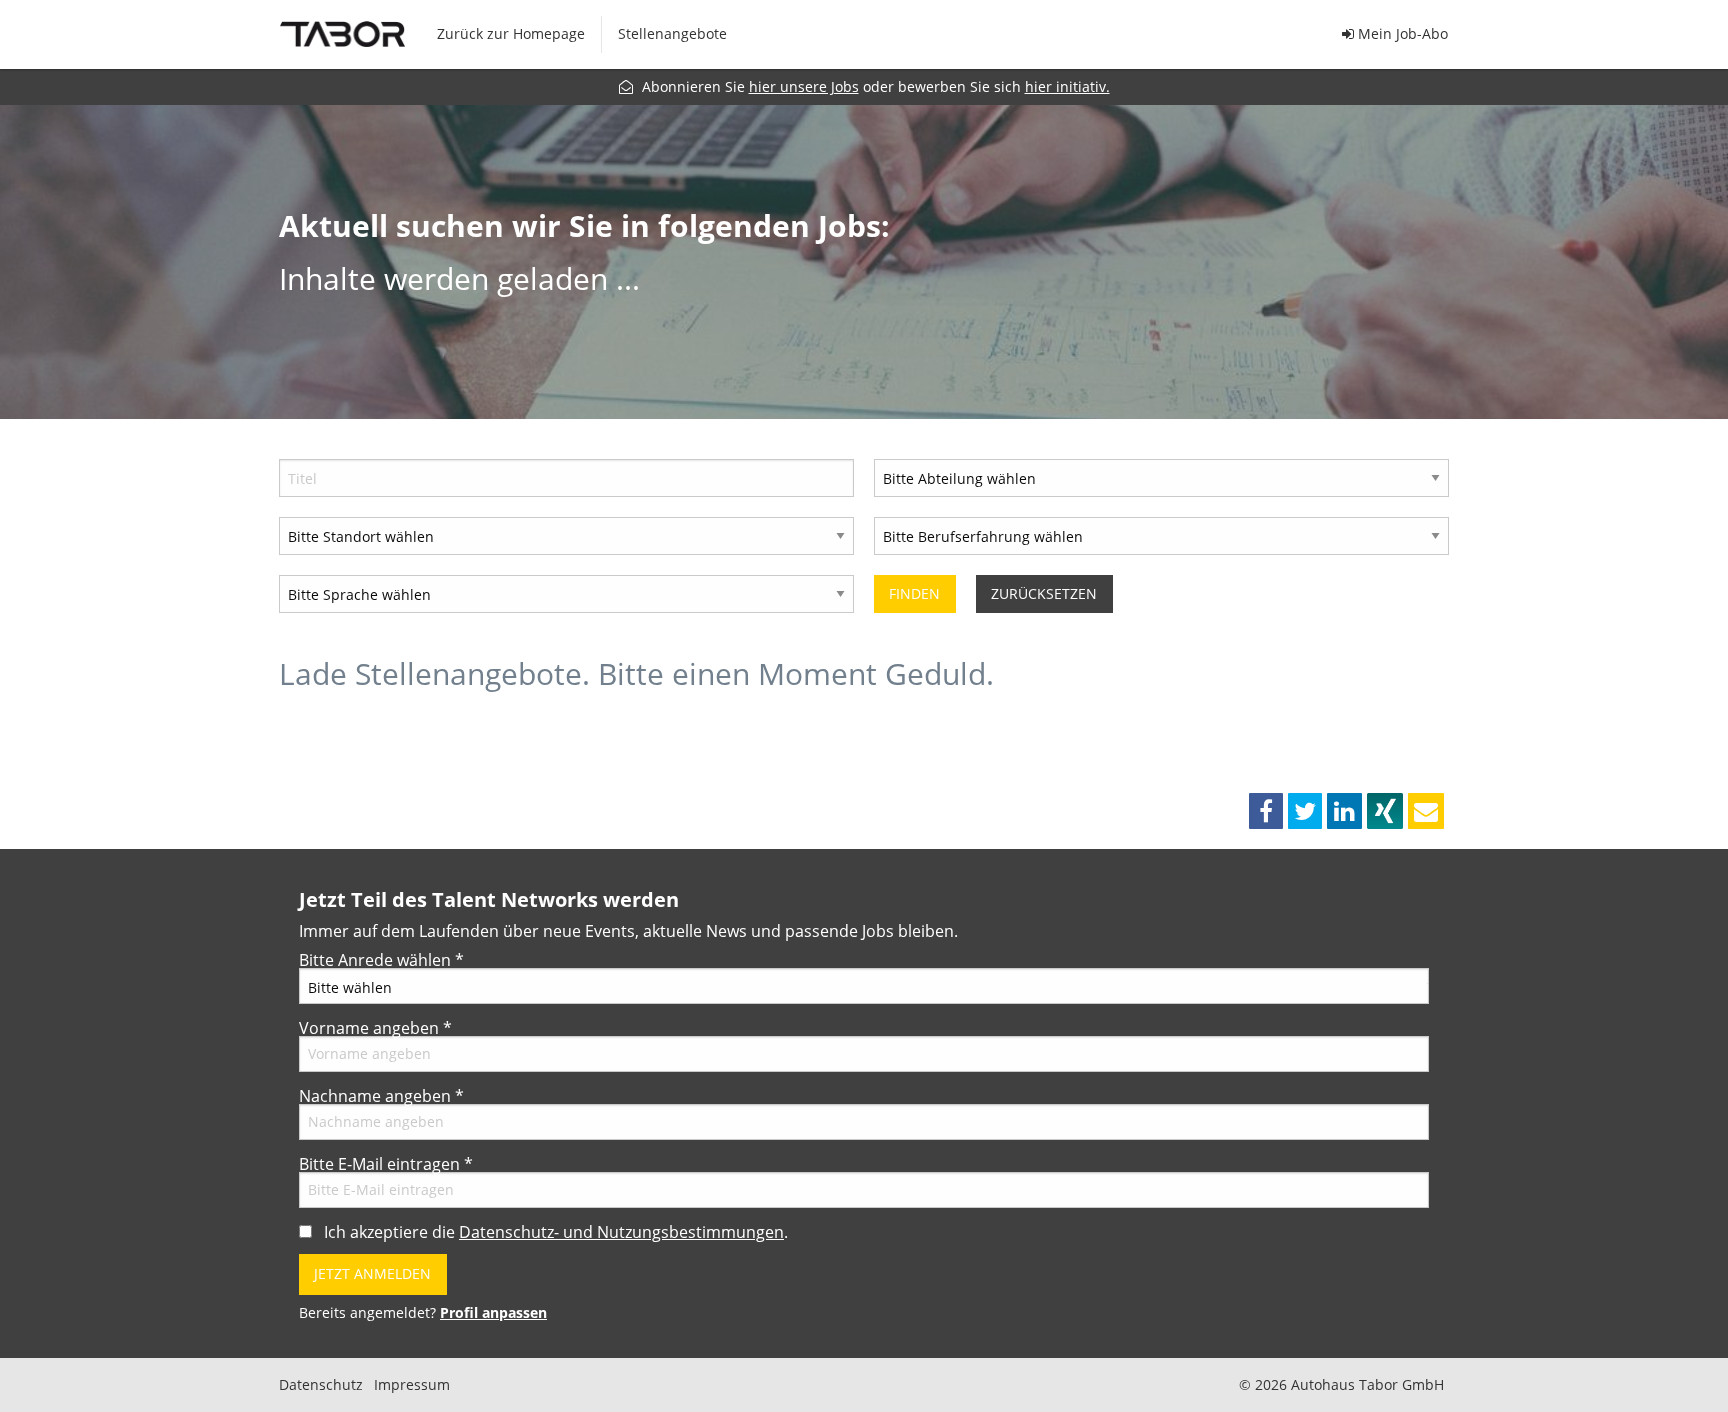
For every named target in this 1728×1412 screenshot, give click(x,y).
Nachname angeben (381, 1096)
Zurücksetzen (1044, 593)
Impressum (412, 1385)
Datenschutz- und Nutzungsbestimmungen (621, 1232)
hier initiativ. (1067, 86)
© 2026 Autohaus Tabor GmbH (1341, 1385)
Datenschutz (321, 1385)
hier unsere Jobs (804, 86)
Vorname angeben (375, 1028)
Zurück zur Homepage (511, 33)
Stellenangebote (672, 33)
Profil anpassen (493, 1312)
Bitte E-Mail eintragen (386, 1164)
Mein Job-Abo (1401, 33)
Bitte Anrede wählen (381, 960)
